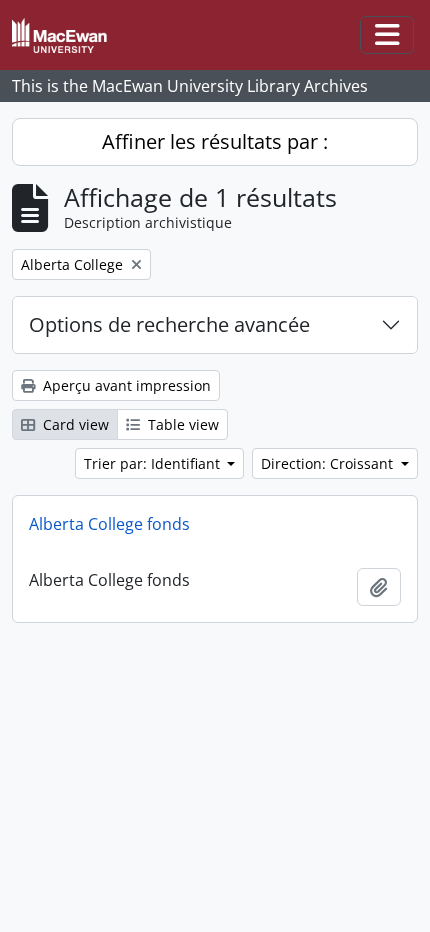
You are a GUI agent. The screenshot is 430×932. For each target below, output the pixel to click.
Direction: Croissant (329, 463)
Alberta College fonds (109, 524)
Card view (74, 424)
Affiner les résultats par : (215, 141)
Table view (181, 424)
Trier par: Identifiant (154, 463)
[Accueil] (67, 35)
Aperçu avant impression (125, 385)
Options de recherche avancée (169, 324)
